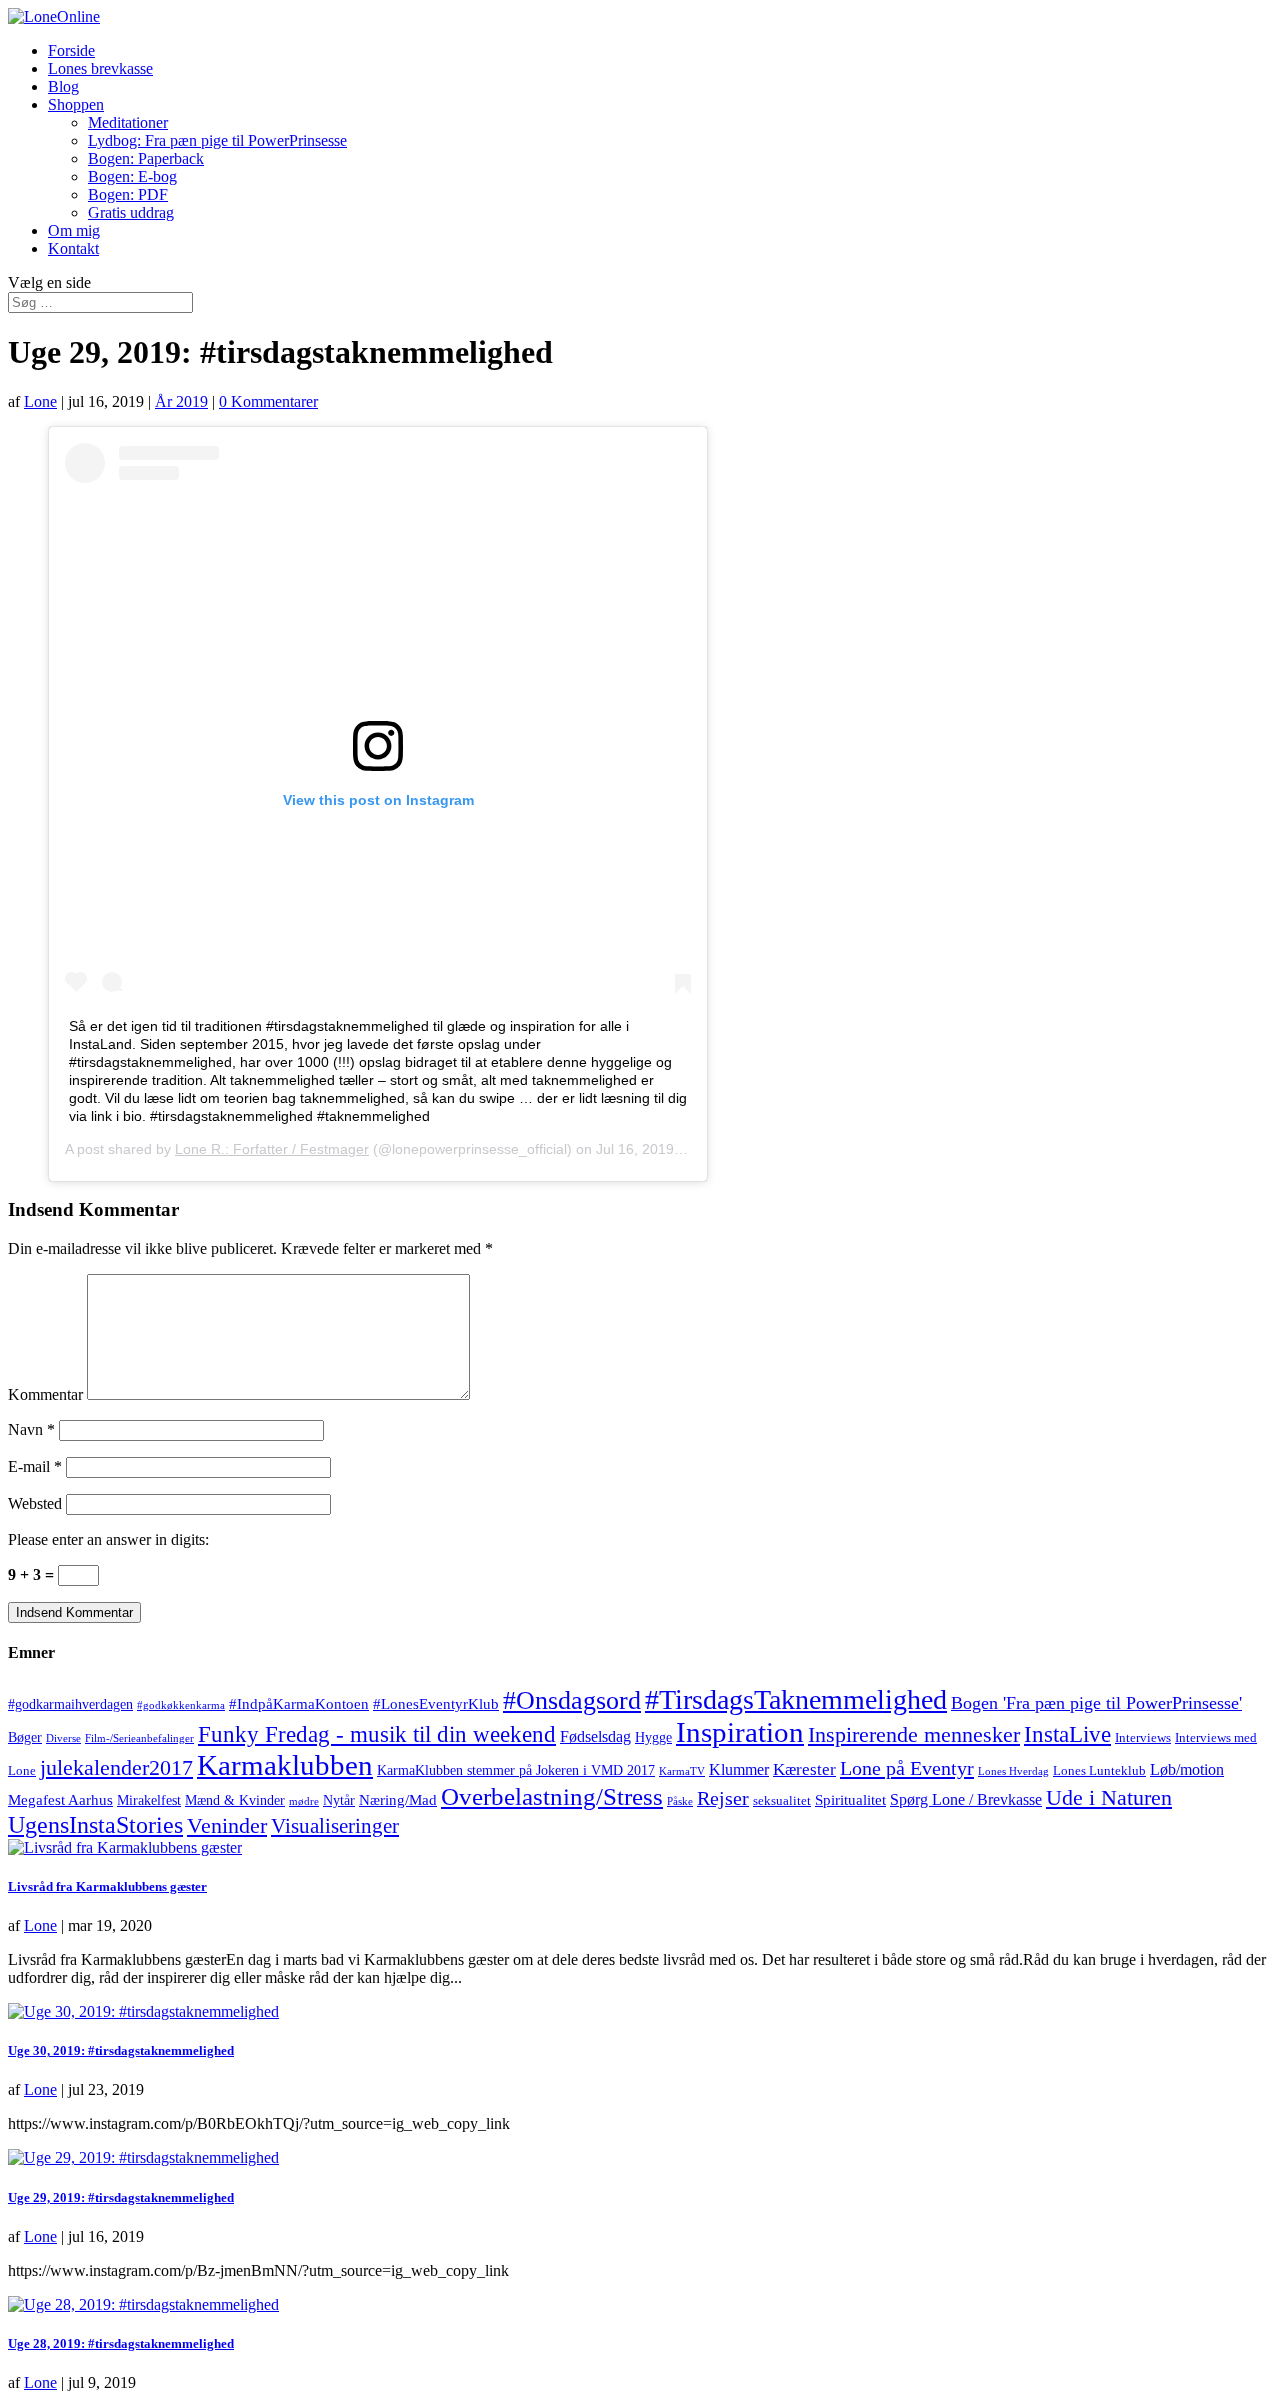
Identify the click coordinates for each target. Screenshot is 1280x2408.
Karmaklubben (285, 1765)
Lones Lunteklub (1099, 1771)
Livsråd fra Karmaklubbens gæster (107, 1886)
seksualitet (782, 1801)
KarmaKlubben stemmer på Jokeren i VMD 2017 (516, 1770)
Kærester (804, 1769)
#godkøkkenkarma (181, 1705)
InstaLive (1067, 1734)
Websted (35, 1503)
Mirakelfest (149, 1800)
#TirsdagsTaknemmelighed (796, 1699)
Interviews (1143, 1738)
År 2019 (181, 401)
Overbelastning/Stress (552, 1796)
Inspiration (740, 1732)
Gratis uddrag (131, 212)
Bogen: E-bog (132, 176)
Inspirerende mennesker (914, 1734)
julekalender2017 (116, 1768)
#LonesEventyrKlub (436, 1704)
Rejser (723, 1798)
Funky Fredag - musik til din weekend (377, 1734)
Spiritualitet (850, 1800)
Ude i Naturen (1109, 1797)
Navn (31, 1429)
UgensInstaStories (95, 1824)
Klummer (739, 1770)
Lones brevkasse (100, 68)
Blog (63, 86)
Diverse (63, 1738)
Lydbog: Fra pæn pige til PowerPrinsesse (217, 140)
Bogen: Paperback (146, 158)
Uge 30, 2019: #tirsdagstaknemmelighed (121, 2050)
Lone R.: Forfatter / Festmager (272, 1149)
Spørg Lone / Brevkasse (966, 1800)
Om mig (74, 230)
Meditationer (128, 122)
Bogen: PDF (128, 194)
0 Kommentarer (268, 401)
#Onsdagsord (572, 1700)
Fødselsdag (595, 1737)
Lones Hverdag (1013, 1771)
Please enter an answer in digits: (108, 1539)
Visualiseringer (335, 1826)
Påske (680, 1801)
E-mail (35, 1466)
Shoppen (76, 104)
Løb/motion (1187, 1769)
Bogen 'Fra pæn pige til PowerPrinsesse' (1096, 1703)
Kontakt (73, 248)
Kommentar (45, 1394)
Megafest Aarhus (60, 1800)
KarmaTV (682, 1771)
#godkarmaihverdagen (70, 1704)
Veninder (227, 1826)
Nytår (339, 1800)
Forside (71, 50)
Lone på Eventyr (907, 1768)
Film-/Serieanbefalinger (139, 1738)
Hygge (653, 1737)
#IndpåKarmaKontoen (299, 1704)
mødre (304, 1801)
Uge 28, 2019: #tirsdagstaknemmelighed (121, 2343)
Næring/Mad (398, 1800)
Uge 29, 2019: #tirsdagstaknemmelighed (121, 2197)
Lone (40, 401)
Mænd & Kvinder (235, 1800)
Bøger (25, 1737)
